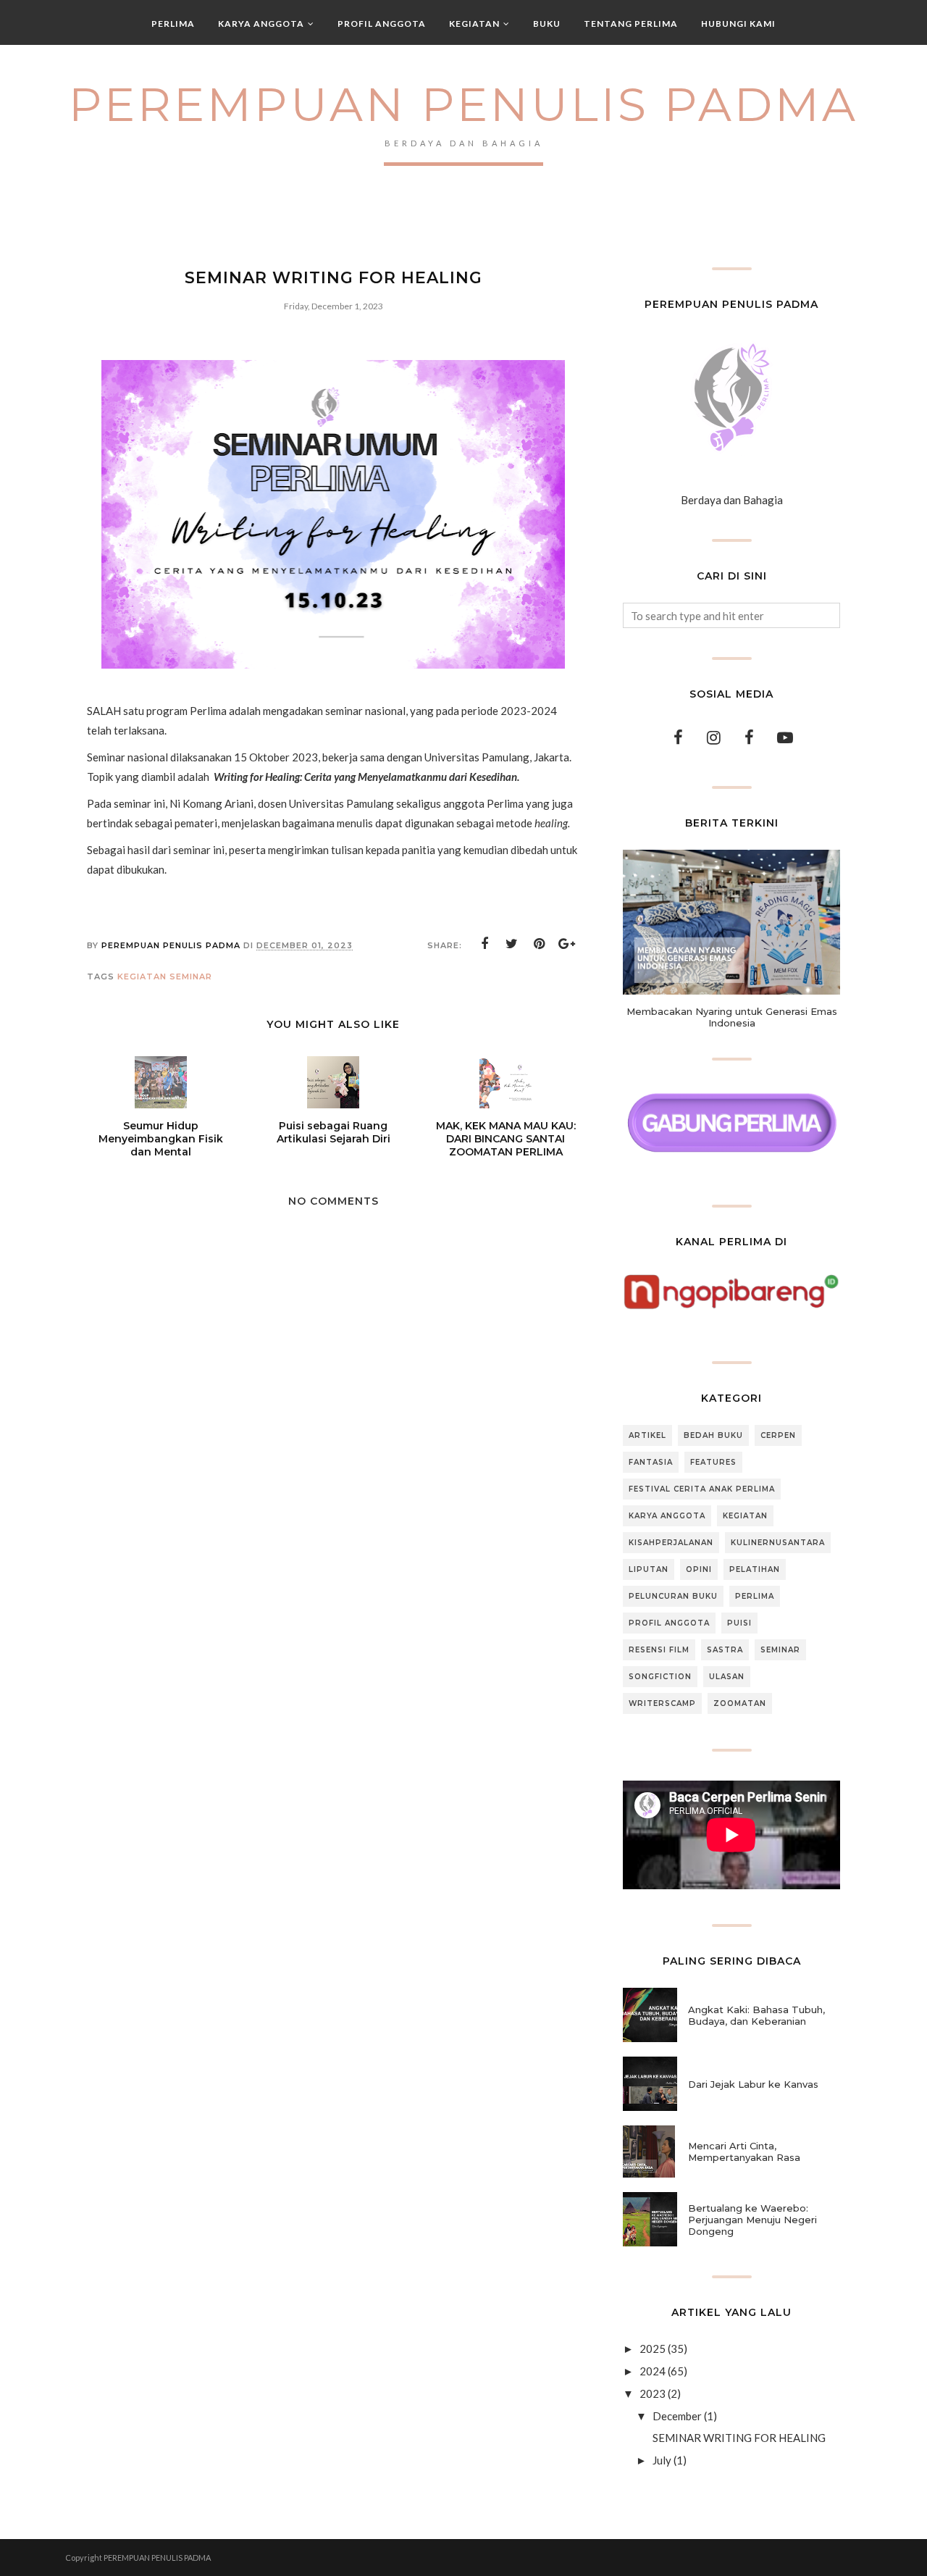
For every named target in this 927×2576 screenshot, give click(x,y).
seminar (191, 977)
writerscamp (662, 1703)
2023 (653, 2393)
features (713, 1462)
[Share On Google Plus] (567, 944)
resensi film (659, 1650)
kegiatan (142, 977)
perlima (755, 1596)
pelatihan (755, 1569)
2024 (653, 2371)
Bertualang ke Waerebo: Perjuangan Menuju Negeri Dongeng (752, 2220)
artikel (647, 1435)
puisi (739, 1623)
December (677, 2416)
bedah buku (713, 1435)
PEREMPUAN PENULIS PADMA (463, 104)
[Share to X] (512, 944)
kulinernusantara (778, 1543)
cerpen (778, 1435)
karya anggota (667, 1516)
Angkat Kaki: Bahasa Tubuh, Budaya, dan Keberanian (756, 2015)
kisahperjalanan (671, 1543)
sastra (725, 1650)
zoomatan (740, 1703)
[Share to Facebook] (485, 944)
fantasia (651, 1462)
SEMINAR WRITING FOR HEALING (739, 2438)
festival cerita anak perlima (702, 1489)
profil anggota (669, 1623)
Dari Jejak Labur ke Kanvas (753, 2084)
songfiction (660, 1677)
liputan (649, 1569)
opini (699, 1569)
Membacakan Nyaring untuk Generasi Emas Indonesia (732, 1017)
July (662, 2460)
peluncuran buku (673, 1596)
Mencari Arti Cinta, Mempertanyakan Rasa (744, 2151)
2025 (653, 2349)
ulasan (727, 1677)
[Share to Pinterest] (540, 944)
